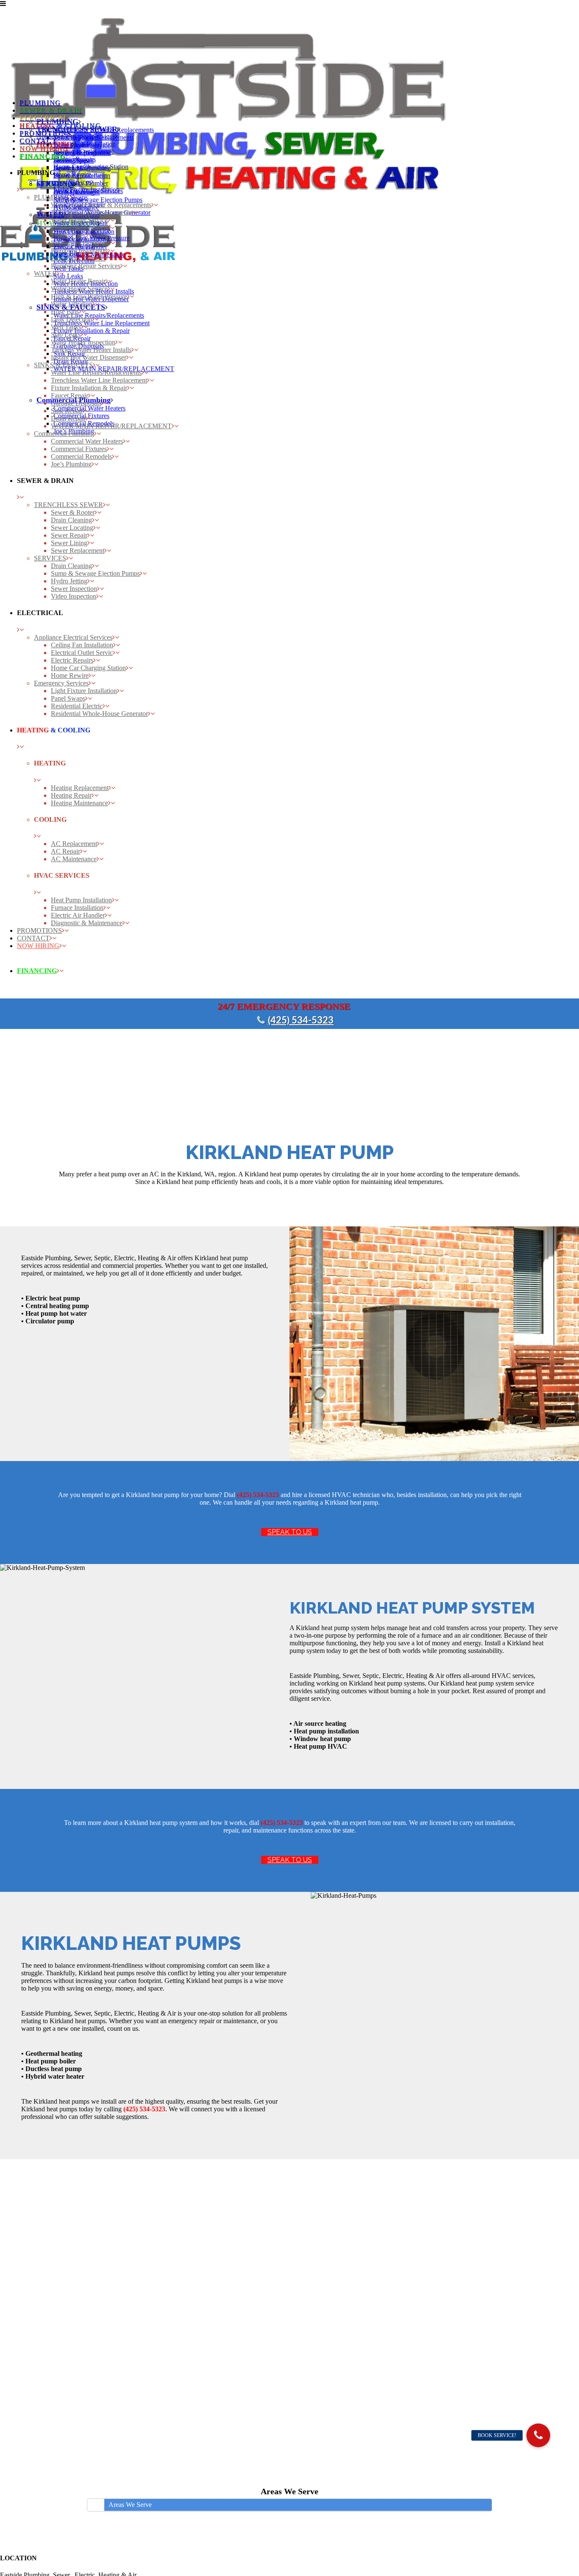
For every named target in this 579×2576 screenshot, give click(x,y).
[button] (538, 2435)
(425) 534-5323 (301, 1020)
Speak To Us (290, 1532)
